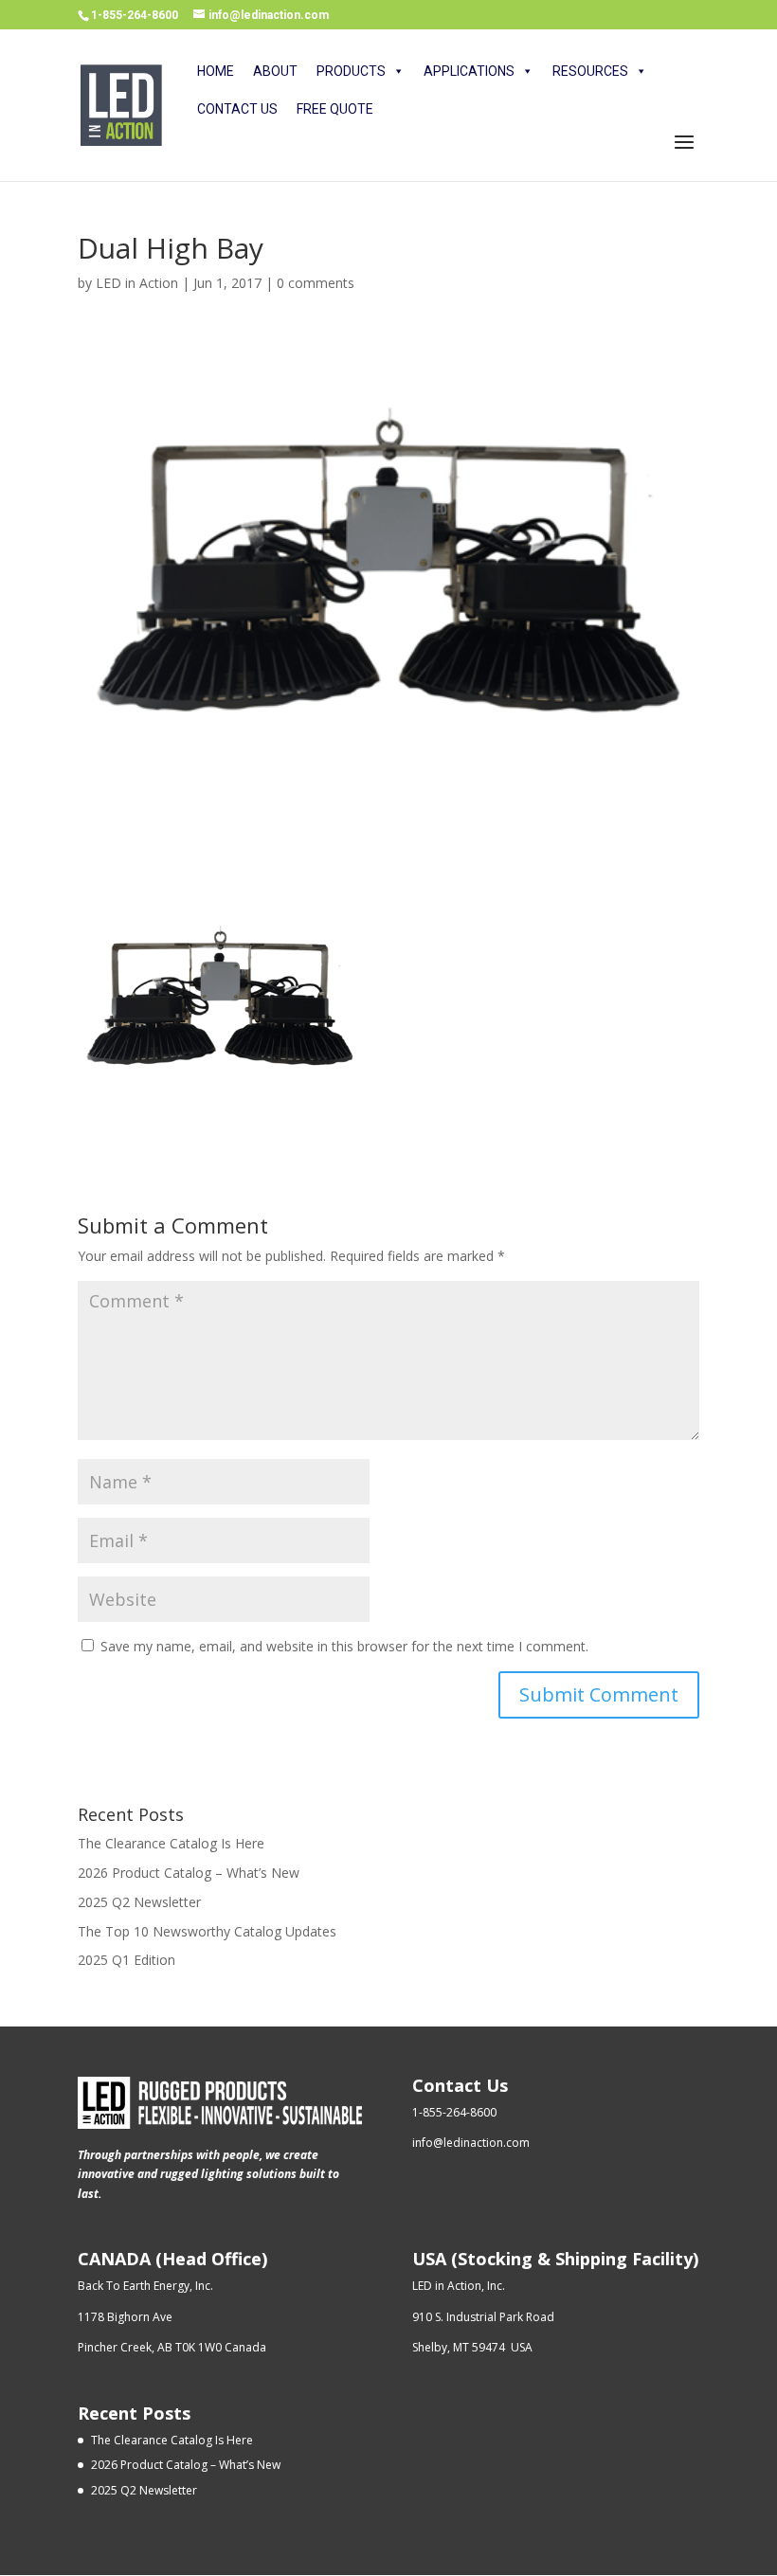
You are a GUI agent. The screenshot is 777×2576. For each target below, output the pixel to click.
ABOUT (275, 71)
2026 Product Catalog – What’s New (189, 1873)
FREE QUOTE (335, 109)
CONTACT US (237, 109)
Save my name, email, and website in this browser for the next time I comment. (344, 1646)
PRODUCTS (351, 71)
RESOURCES (590, 71)
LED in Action (137, 283)
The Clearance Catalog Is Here (171, 1843)
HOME (216, 71)
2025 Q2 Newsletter (139, 1902)
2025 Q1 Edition (126, 1960)
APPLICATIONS (469, 71)
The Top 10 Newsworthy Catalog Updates (207, 1931)
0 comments (316, 283)
